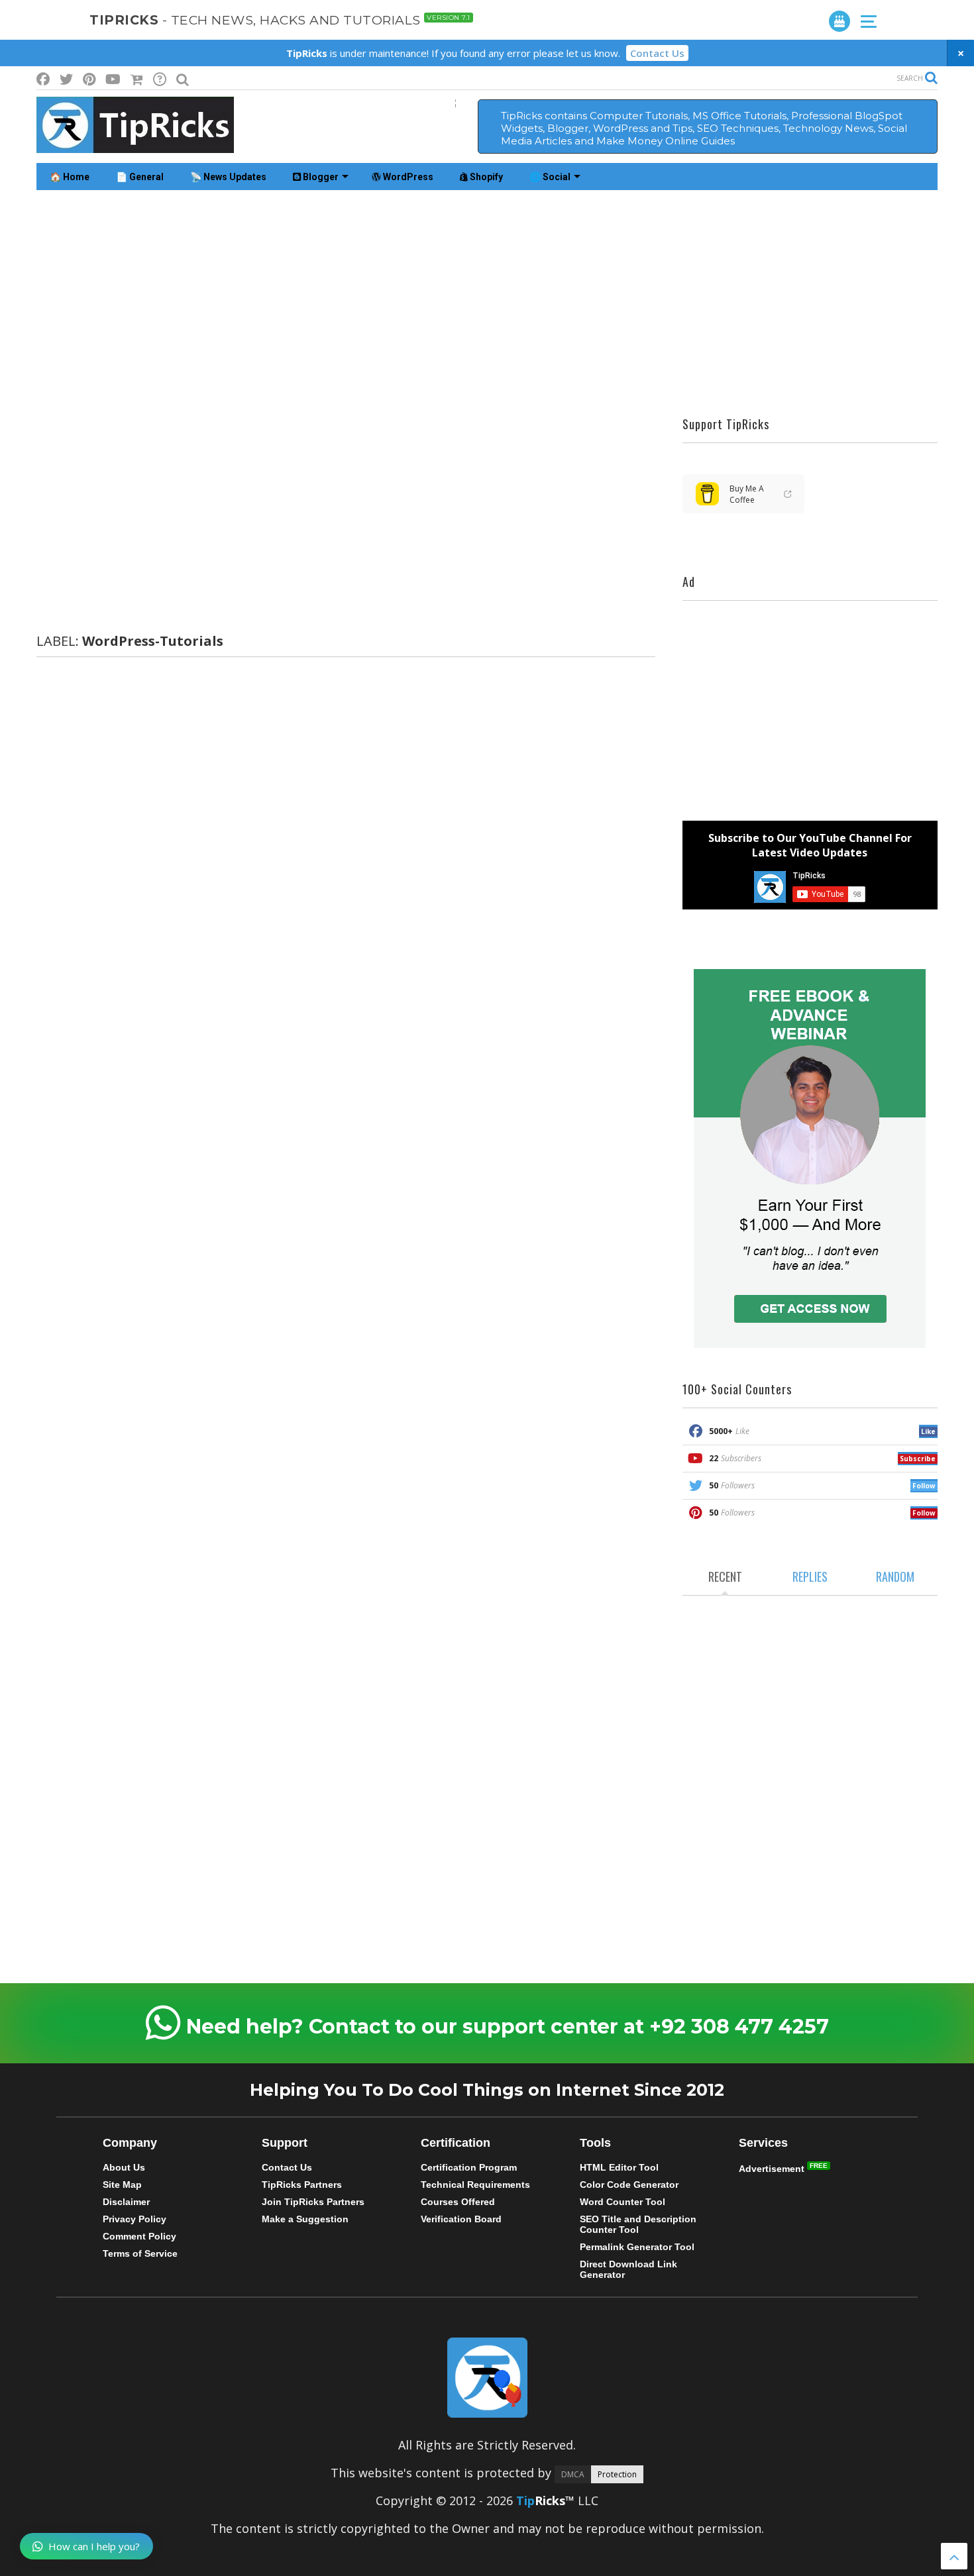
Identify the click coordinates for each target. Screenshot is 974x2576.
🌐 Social (550, 177)
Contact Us (657, 53)
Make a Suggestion (305, 2219)
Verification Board (461, 2219)
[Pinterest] (89, 79)
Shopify (485, 177)
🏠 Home (70, 177)
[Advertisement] (487, 303)
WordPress (407, 177)
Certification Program (469, 2167)
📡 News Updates (228, 177)
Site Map (122, 2185)
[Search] (183, 79)
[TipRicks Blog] (135, 146)
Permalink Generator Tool (637, 2247)
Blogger (320, 177)
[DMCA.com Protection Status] (599, 2473)
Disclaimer (126, 2202)
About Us (124, 2167)
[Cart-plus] (137, 79)
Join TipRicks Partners (313, 2202)
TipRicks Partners (302, 2185)
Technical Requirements (475, 2185)
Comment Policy (139, 2236)
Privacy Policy (135, 2219)
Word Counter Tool (622, 2202)
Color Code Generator (629, 2185)
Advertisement (773, 2169)
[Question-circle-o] (160, 79)
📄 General (140, 177)
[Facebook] (43, 79)
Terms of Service (140, 2253)
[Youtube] (113, 79)
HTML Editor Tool (619, 2167)
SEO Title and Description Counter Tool (638, 2224)
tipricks (280, 20)
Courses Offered (458, 2202)
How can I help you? (94, 2546)
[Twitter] (66, 79)
